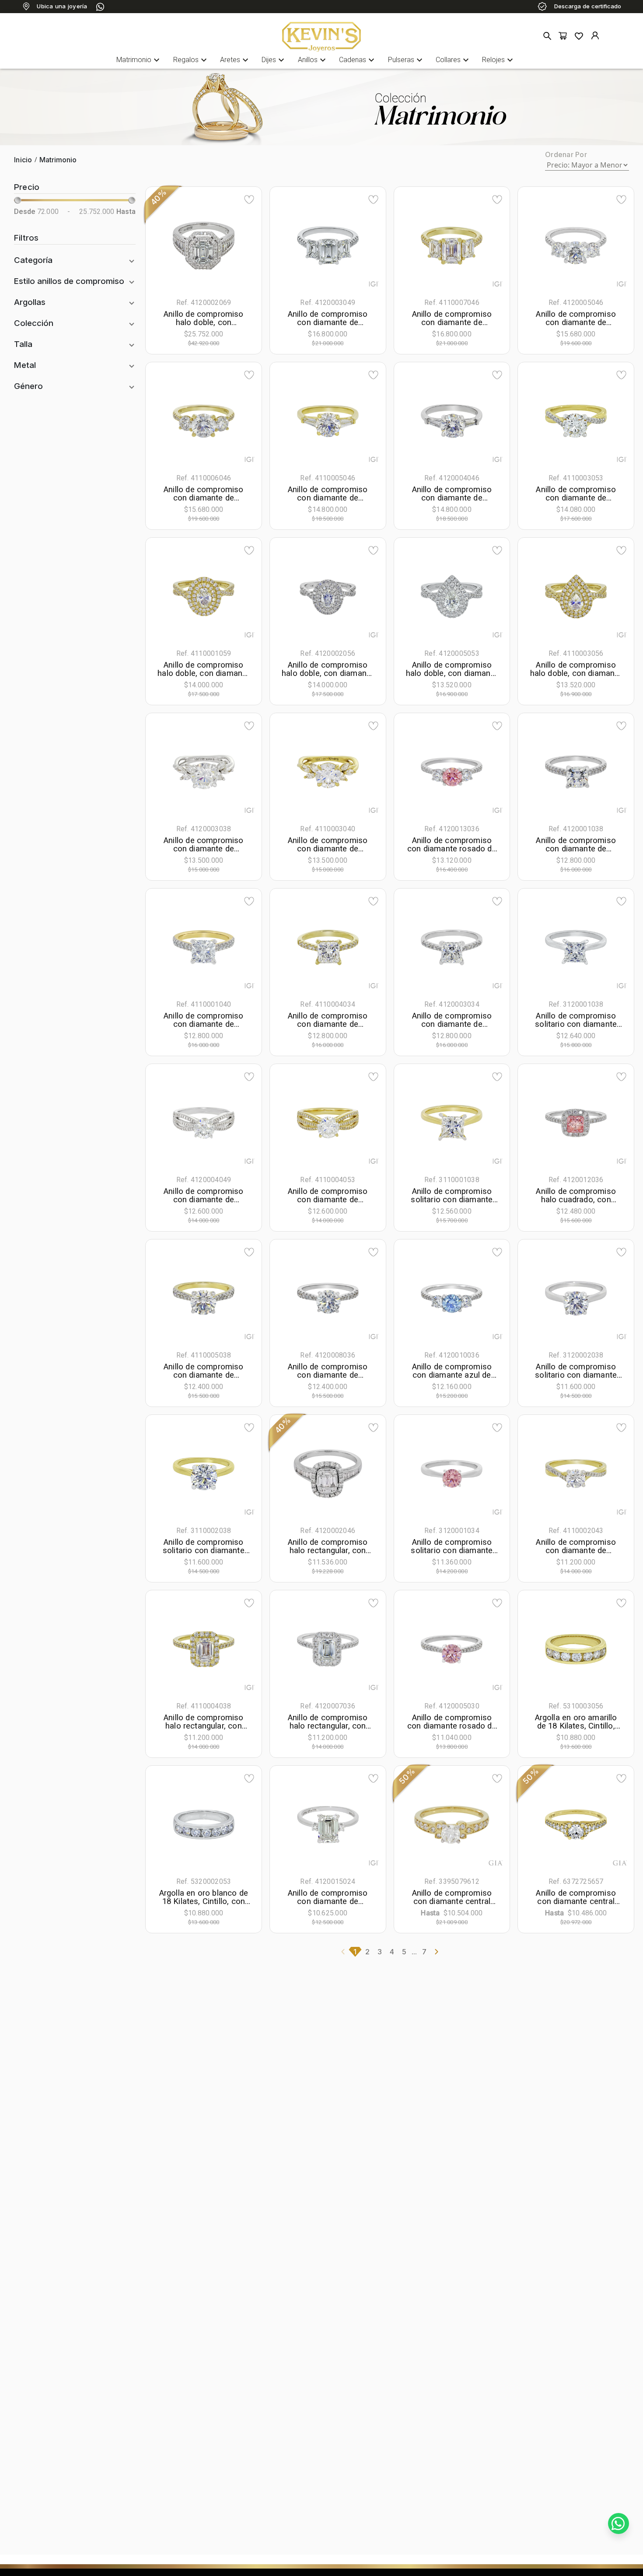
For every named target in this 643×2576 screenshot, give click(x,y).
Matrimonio (139, 60)
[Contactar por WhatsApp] (619, 2523)
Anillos (313, 60)
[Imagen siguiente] (236, 246)
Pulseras (406, 60)
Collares (453, 60)
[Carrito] (563, 36)
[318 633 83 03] (100, 7)
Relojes (499, 60)
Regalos (191, 60)
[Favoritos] (579, 36)
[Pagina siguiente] (437, 1952)
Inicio (23, 160)
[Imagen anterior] (171, 246)
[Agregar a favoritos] (249, 199)
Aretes (235, 60)
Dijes (274, 60)
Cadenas (358, 60)
